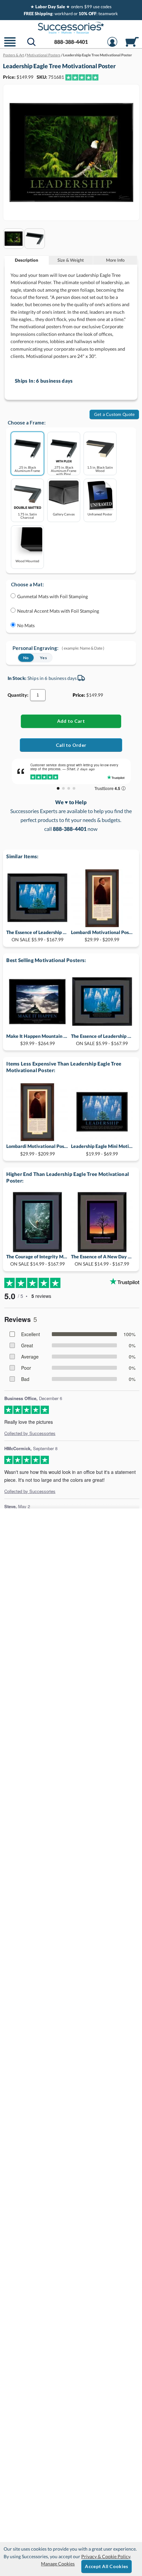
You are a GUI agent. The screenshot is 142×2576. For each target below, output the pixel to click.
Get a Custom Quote (115, 414)
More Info (115, 260)
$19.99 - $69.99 (102, 1150)
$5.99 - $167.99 (37, 936)
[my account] (112, 46)
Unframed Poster (100, 514)
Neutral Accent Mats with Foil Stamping (58, 611)
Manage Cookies (58, 2564)
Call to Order (71, 745)
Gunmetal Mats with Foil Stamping (53, 596)
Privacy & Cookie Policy (106, 2556)
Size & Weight (71, 260)
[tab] (27, 260)
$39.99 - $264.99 (37, 1040)
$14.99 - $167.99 (37, 1260)
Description (27, 260)
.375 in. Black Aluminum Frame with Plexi (64, 470)
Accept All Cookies (106, 2566)
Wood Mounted (27, 561)
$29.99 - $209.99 (102, 936)
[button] (10, 46)
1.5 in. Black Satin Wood (100, 469)
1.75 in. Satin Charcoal (27, 516)
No (26, 658)
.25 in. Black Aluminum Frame (27, 469)
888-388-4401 (71, 42)
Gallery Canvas (64, 514)
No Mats (26, 625)
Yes (43, 658)
